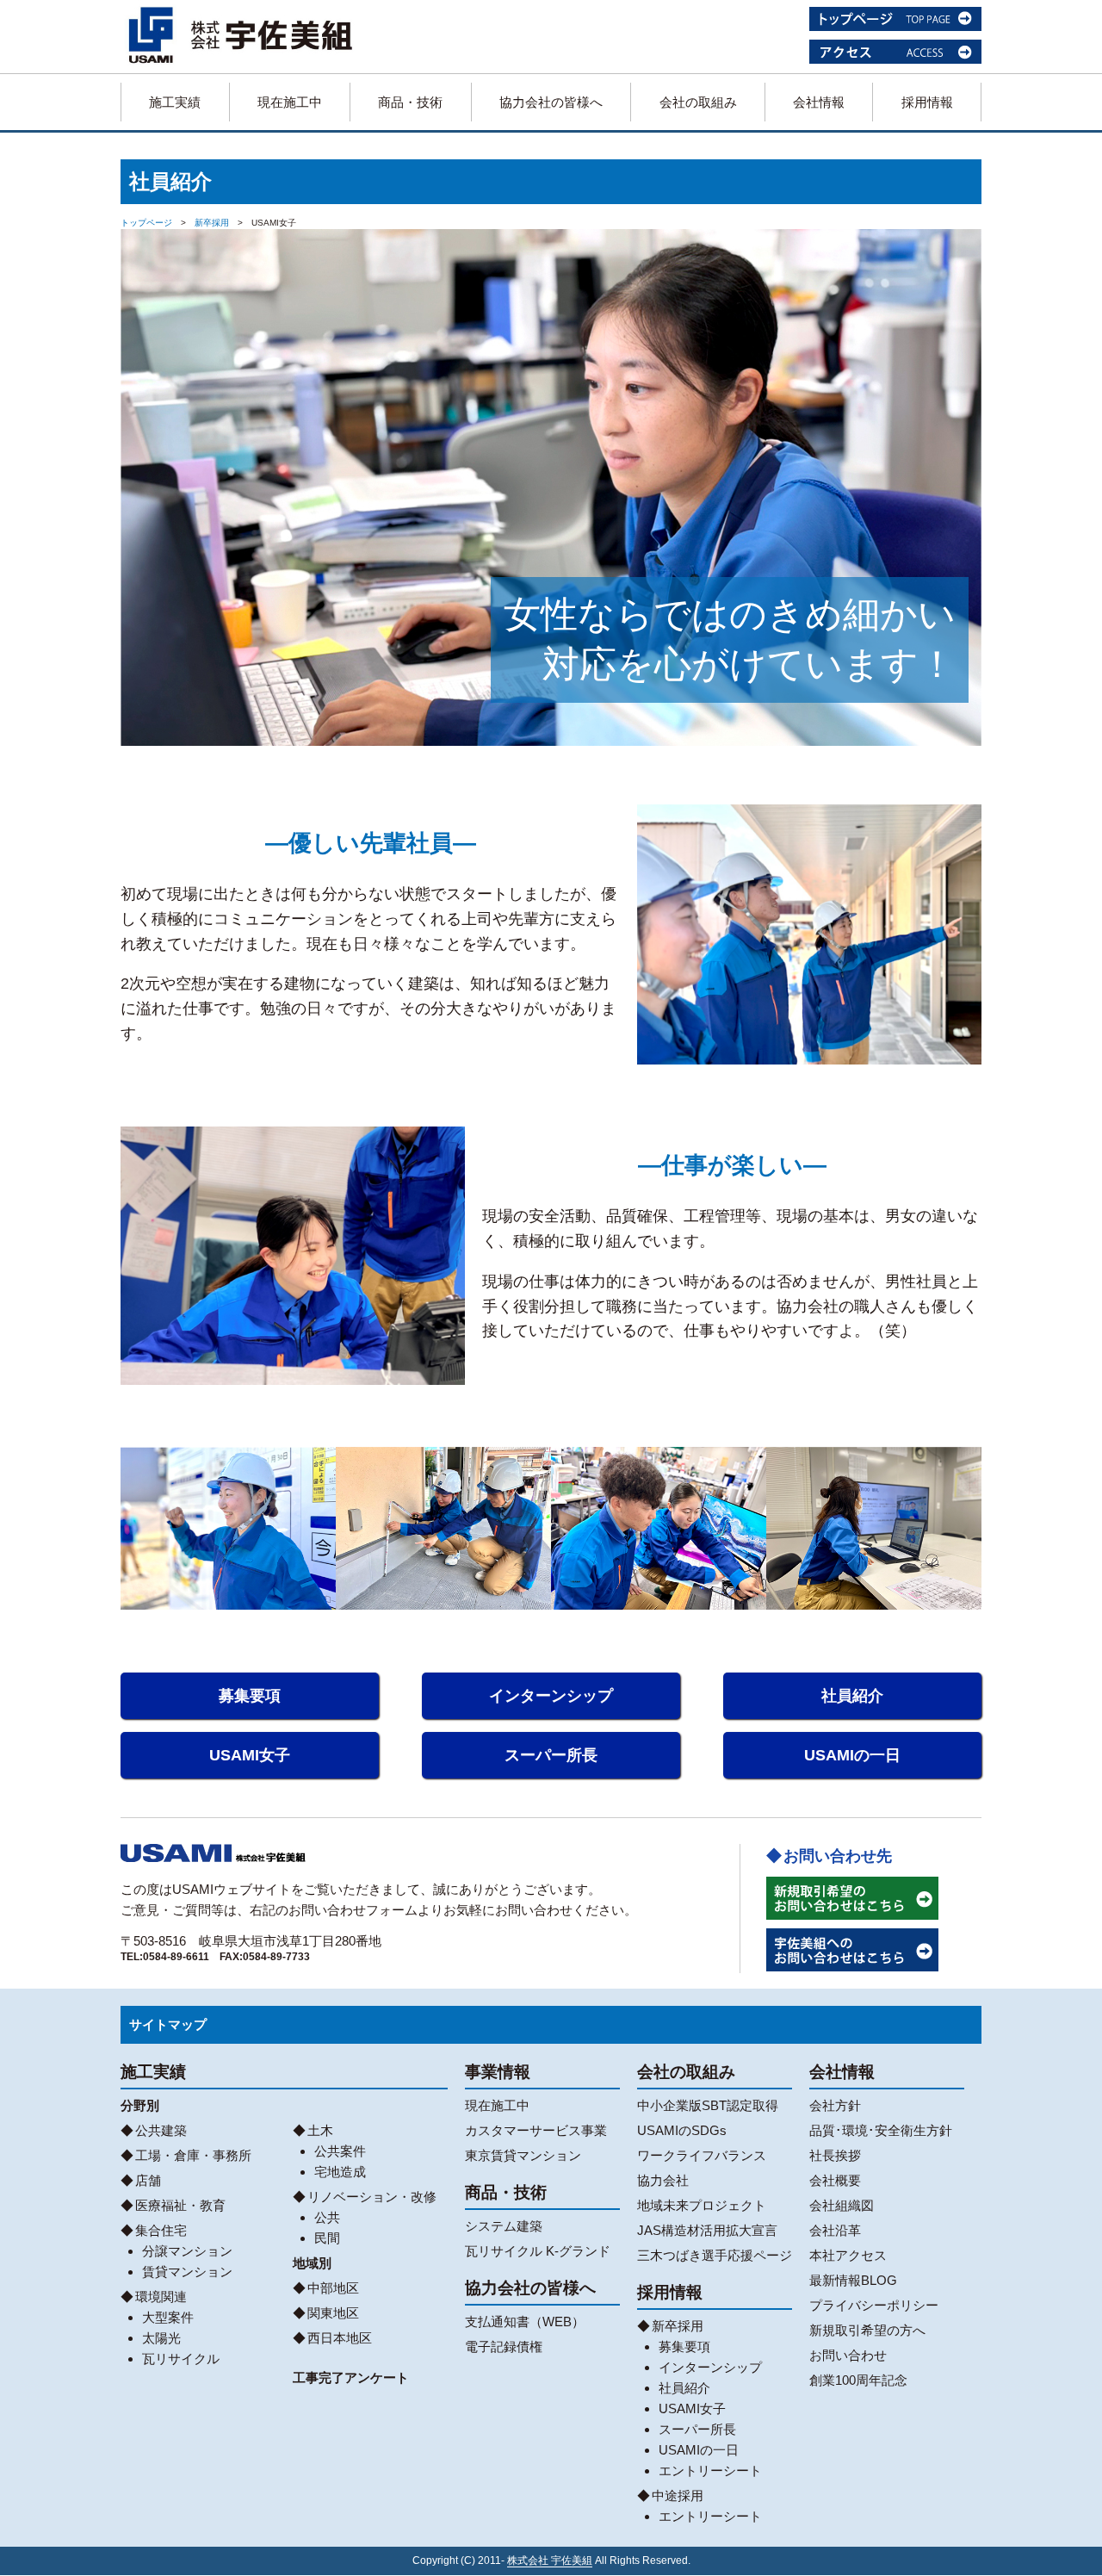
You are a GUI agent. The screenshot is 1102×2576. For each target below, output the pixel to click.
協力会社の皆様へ (551, 102)
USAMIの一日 (852, 1755)
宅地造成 (340, 2172)
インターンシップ (551, 1696)
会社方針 (835, 2105)
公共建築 (161, 2130)
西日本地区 (340, 2338)
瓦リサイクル (181, 2359)
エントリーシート (710, 2470)
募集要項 (250, 1696)
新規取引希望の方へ (867, 2330)
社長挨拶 (835, 2155)
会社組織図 (842, 2205)
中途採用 (678, 2495)
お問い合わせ (848, 2355)
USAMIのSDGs (682, 2130)
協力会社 (663, 2180)
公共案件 (340, 2151)
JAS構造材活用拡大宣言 (707, 2230)
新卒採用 (212, 223)
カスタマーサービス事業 (536, 2130)
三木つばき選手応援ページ (715, 2255)
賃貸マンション (187, 2272)
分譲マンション (187, 2251)
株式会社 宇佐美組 (550, 2560)
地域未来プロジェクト (702, 2205)
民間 (327, 2238)
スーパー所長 (551, 1755)
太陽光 (161, 2338)
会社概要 (835, 2180)
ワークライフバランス (702, 2155)
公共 (327, 2217)
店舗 (148, 2180)
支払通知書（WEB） (525, 2322)
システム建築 (504, 2226)
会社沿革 (835, 2230)
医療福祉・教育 (180, 2205)
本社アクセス (848, 2255)
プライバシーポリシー (874, 2305)
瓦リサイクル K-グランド (538, 2251)
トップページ (146, 223)
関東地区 (333, 2313)
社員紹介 (852, 1696)
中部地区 (333, 2288)
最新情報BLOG (853, 2280)
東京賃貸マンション (523, 2155)
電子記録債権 (504, 2346)
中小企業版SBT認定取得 (708, 2105)
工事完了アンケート (351, 2377)
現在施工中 (290, 102)
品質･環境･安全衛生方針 (881, 2130)
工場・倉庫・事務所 (193, 2155)
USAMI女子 (250, 1755)
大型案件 (168, 2317)
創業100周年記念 (858, 2380)
